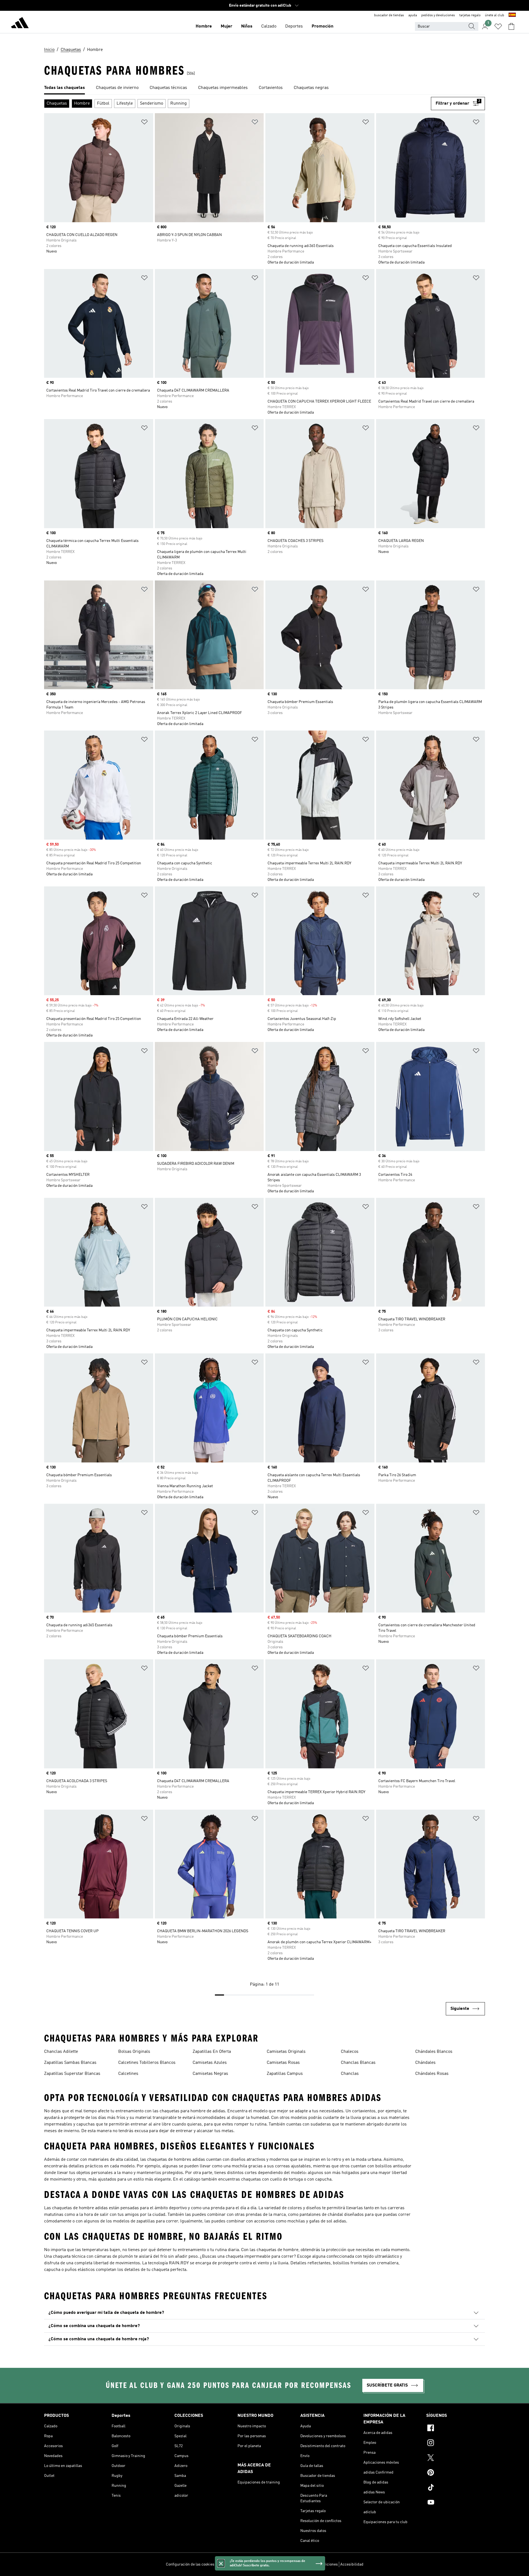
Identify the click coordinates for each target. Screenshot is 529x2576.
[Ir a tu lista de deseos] (498, 26)
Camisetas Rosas (283, 2063)
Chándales (425, 2063)
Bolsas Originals (134, 2052)
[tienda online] (20, 24)
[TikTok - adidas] (456, 2488)
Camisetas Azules (210, 2063)
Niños (247, 26)
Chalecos (350, 2052)
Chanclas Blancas (358, 2063)
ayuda (413, 15)
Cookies (253, 2564)
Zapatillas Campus (285, 2074)
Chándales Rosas (432, 2074)
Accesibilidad (352, 2564)
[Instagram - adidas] (456, 2444)
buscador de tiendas (389, 15)
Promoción (322, 26)
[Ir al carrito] (511, 26)
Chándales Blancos (434, 2052)
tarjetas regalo (470, 15)
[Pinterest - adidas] (456, 2473)
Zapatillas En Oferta (212, 2052)
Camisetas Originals (286, 2052)
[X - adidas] (456, 2458)
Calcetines (128, 2074)
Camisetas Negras (210, 2074)
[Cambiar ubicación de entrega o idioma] (512, 15)
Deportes (294, 26)
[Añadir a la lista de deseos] (144, 123)
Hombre (204, 26)
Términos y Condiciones (318, 2564)
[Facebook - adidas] (456, 2429)
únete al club (495, 15)
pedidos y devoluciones (438, 15)
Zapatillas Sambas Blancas (70, 2063)
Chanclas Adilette (61, 2052)
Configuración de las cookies (190, 2564)
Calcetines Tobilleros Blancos (147, 2063)
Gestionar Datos (230, 2564)
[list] (264, 88)
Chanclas (350, 2074)
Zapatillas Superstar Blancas (72, 2074)
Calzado (269, 26)
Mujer (226, 26)
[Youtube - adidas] (456, 2503)
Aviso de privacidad (279, 2564)
